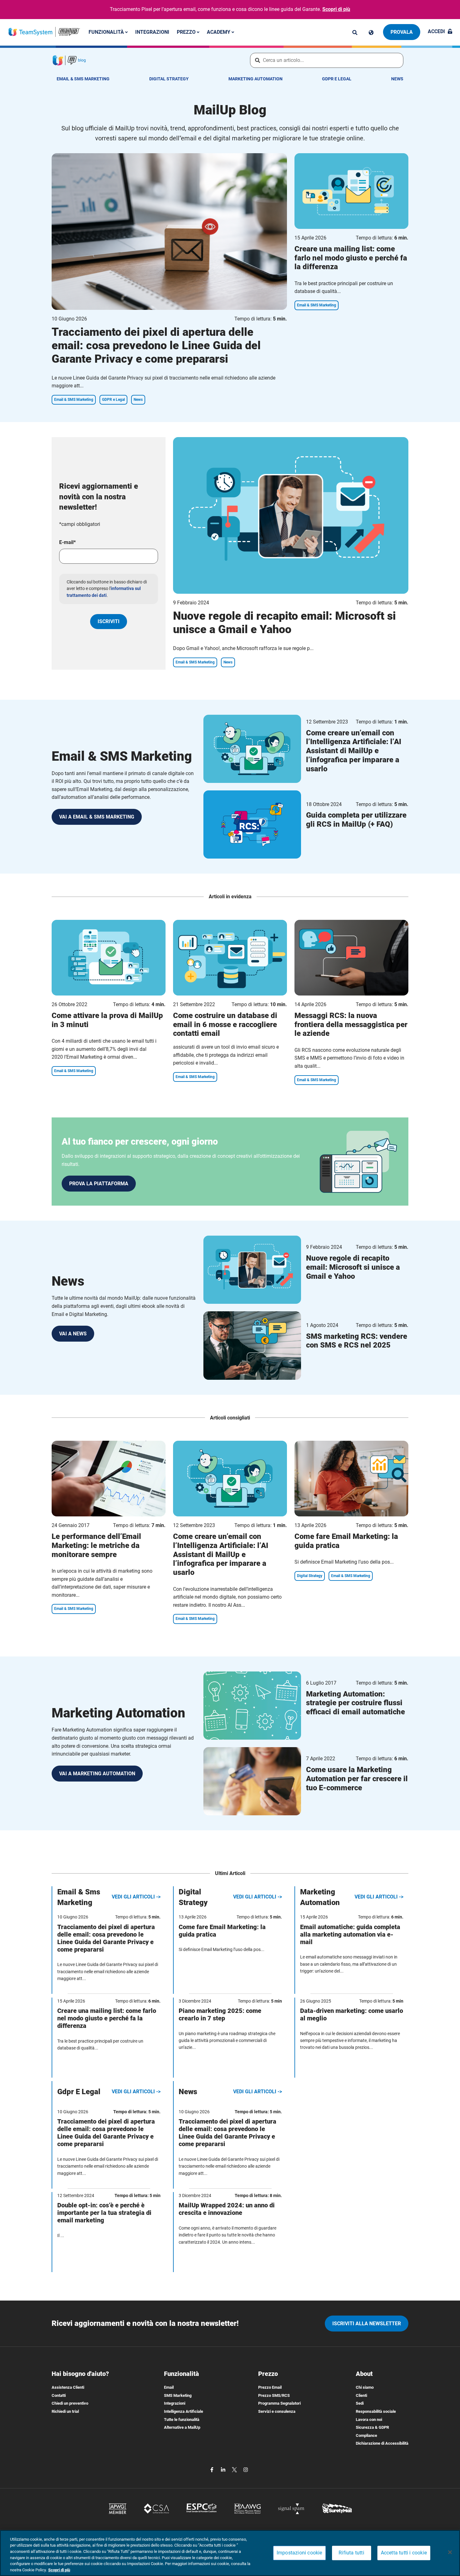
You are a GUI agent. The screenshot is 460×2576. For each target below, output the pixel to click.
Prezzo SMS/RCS (274, 2395)
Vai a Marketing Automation (97, 1774)
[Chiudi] (450, 2552)
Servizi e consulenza (277, 2411)
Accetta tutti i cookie (404, 2553)
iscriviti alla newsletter (367, 2324)
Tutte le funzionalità (182, 2420)
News (397, 79)
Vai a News (73, 1334)
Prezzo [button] (187, 32)
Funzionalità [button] (107, 32)
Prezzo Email (270, 2387)
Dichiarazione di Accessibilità (382, 2443)
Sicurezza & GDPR (372, 2427)
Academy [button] (219, 32)
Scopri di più (336, 9)
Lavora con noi (369, 2420)
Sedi (360, 2403)
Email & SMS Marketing (83, 79)
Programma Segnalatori (279, 2403)
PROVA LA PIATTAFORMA (99, 1184)
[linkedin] (224, 2469)
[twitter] (235, 2469)
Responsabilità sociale (376, 2411)
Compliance (366, 2435)
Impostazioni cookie (299, 2553)
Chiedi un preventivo (70, 2403)
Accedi (436, 31)
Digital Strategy (169, 79)
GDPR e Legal (337, 79)
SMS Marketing (178, 2395)
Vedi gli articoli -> (136, 1897)
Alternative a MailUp (182, 2427)
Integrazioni (152, 32)
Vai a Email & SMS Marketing (97, 817)
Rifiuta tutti (351, 2553)
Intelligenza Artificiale (184, 2411)
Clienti (361, 2395)
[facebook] (212, 2469)
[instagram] (246, 2469)
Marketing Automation (256, 79)
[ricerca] (355, 33)
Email (169, 2387)
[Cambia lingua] (371, 33)
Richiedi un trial (65, 2411)
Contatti (59, 2395)
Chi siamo (365, 2387)
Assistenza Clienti (68, 2387)
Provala (402, 32)
